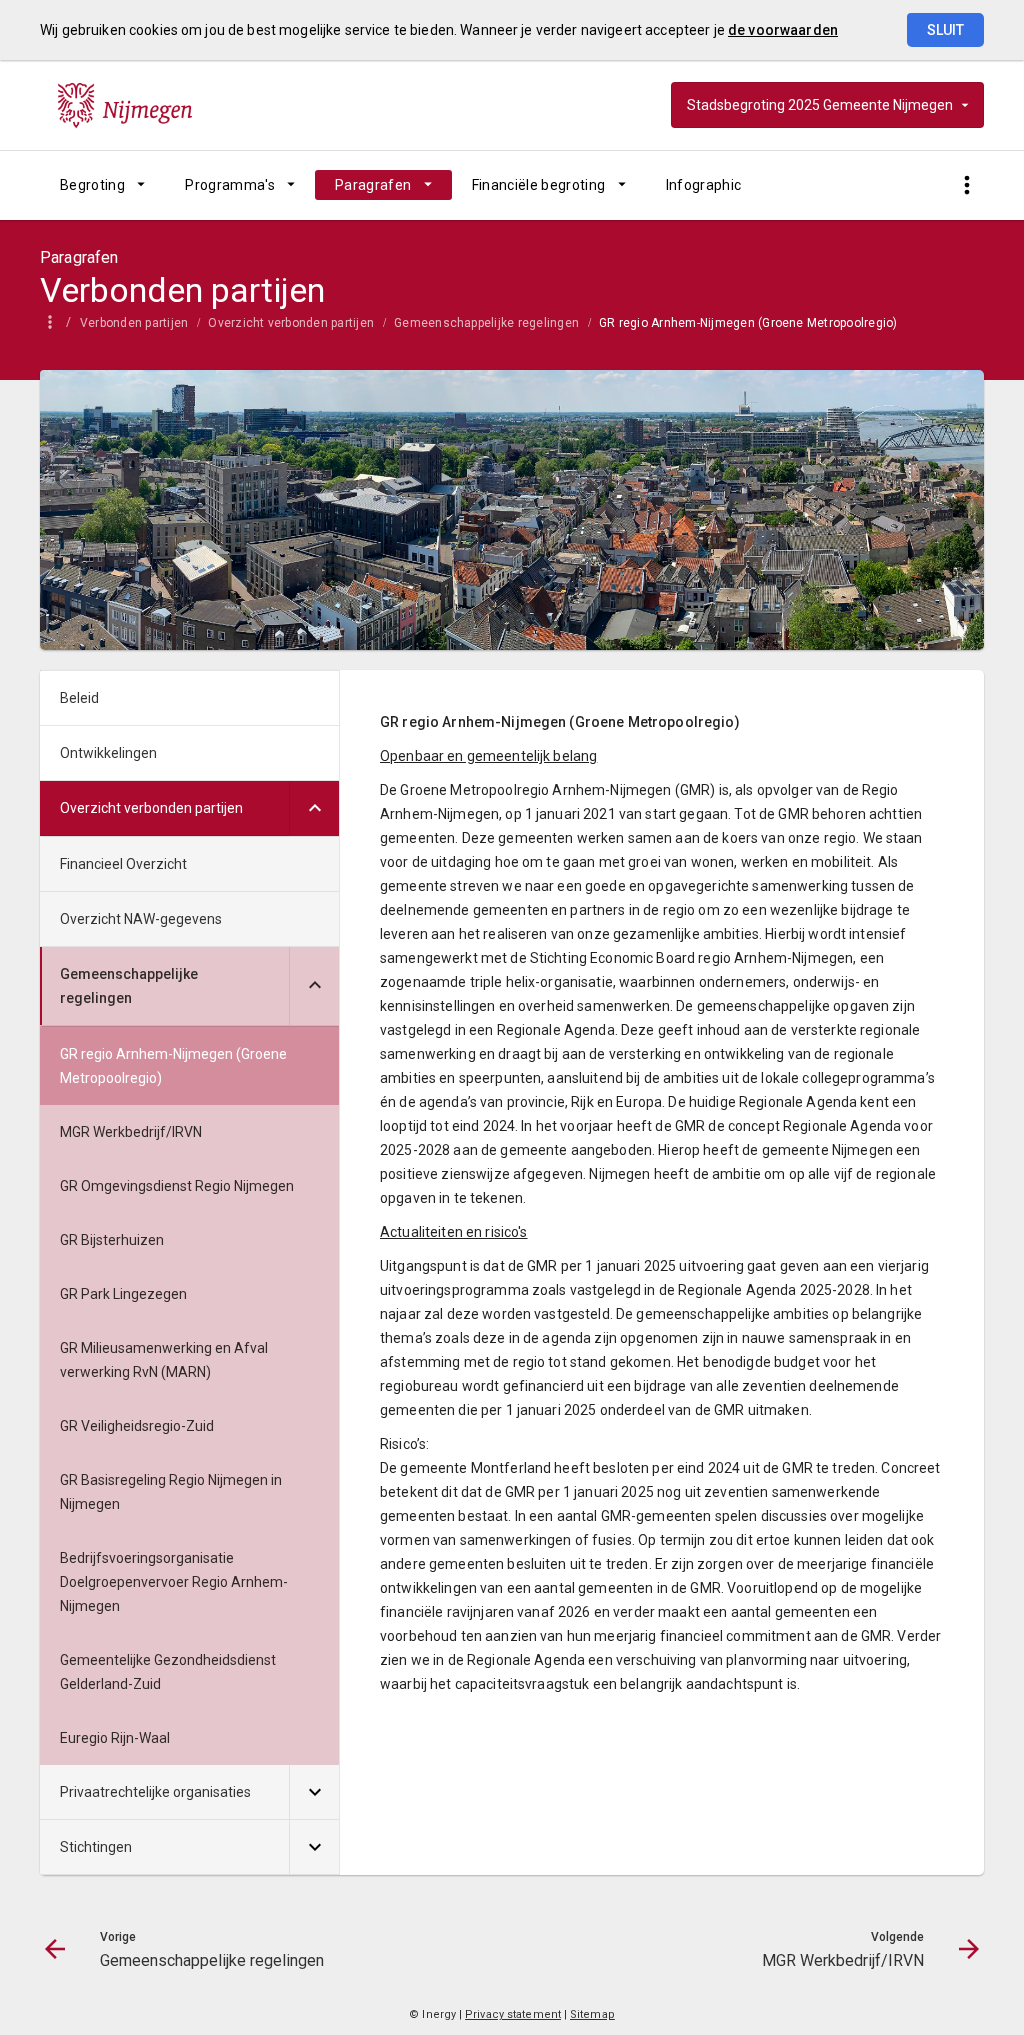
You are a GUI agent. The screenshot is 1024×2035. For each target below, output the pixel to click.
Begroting (92, 185)
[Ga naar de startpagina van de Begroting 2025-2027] (125, 105)
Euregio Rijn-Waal (115, 1738)
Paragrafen (373, 185)
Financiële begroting (539, 185)
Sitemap (592, 2014)
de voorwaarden (783, 30)
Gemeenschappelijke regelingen (486, 323)
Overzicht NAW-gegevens (141, 919)
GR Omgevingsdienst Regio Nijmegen (177, 1186)
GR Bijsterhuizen (112, 1240)
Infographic (704, 185)
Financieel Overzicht (123, 864)
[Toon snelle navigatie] (966, 185)
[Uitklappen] (314, 808)
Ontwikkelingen (108, 753)
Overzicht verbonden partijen (291, 323)
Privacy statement (513, 2014)
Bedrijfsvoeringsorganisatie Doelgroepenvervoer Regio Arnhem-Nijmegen (174, 1582)
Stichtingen (96, 1847)
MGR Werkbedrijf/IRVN (131, 1132)
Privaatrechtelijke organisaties (155, 1792)
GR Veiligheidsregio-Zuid (137, 1426)
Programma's (230, 185)
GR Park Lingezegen (123, 1294)
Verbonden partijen (134, 323)
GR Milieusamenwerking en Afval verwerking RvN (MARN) (164, 1360)
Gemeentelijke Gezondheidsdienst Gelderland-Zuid (168, 1672)
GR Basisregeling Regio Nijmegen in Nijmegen (171, 1492)
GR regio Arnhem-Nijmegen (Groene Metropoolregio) (748, 323)
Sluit (945, 30)
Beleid (79, 698)
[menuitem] (102, 185)
